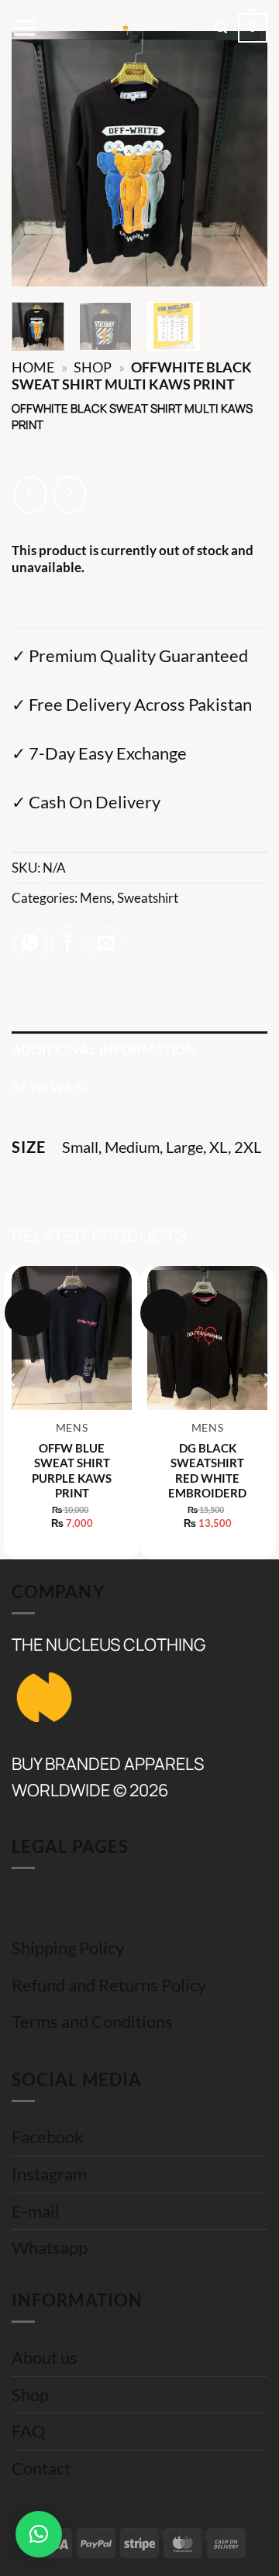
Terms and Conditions (92, 2022)
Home (33, 367)
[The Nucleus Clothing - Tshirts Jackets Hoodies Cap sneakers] (126, 28)
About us (45, 2358)
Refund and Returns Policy (109, 1985)
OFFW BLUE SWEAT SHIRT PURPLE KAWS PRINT (72, 1471)
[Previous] (36, 159)
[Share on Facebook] (69, 945)
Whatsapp (50, 2248)
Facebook (48, 2137)
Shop (93, 367)
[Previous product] (70, 495)
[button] (24, 28)
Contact (41, 2468)
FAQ (29, 2431)
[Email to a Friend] (107, 945)
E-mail (36, 2211)
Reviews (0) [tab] (51, 1087)
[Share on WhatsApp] (31, 945)
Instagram (49, 2174)
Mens (96, 898)
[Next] (243, 159)
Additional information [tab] (104, 1050)
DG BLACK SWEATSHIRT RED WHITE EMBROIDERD (207, 1471)
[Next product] (30, 495)
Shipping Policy (68, 1948)
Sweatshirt (148, 898)
